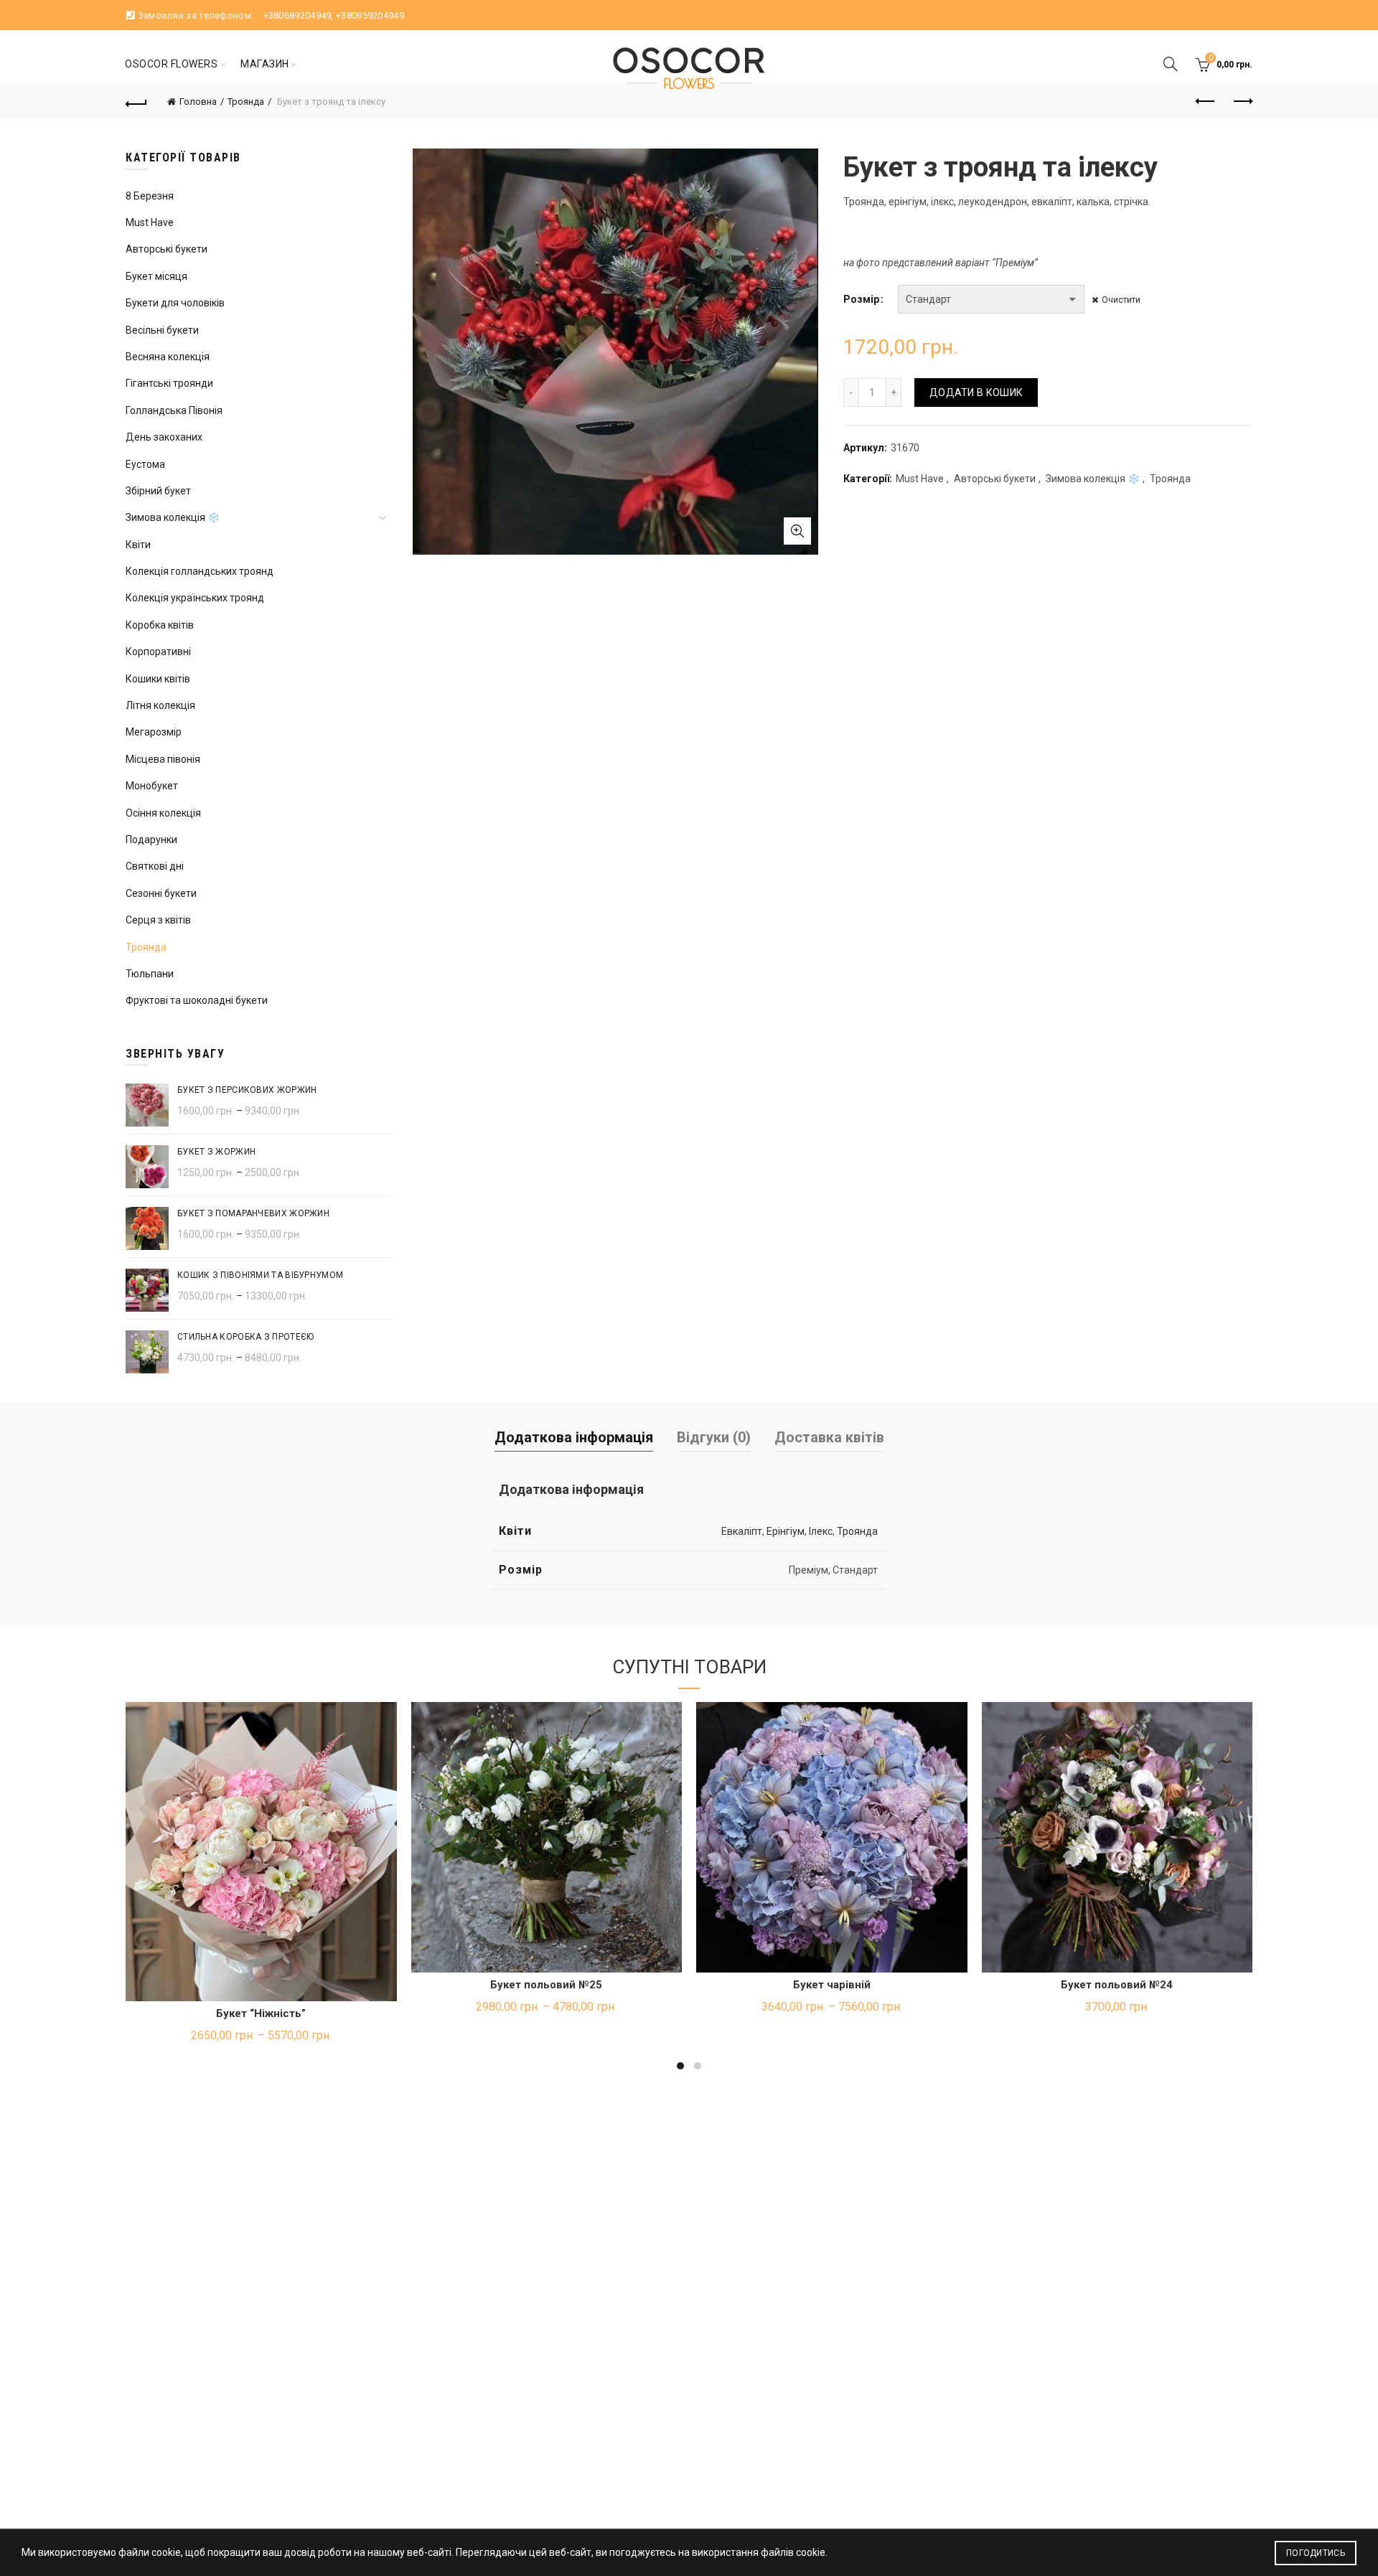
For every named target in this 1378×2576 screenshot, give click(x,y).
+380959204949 (370, 15)
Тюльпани (150, 974)
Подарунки (151, 840)
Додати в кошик (976, 392)
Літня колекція (160, 705)
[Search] (1171, 64)
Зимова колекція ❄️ (1093, 479)
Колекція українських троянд (195, 598)
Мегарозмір (154, 732)
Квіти (138, 545)
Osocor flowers (171, 64)
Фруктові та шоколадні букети (197, 1000)
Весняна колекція (168, 357)
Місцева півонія (163, 759)
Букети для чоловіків (175, 303)
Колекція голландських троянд (200, 571)
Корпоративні (158, 652)
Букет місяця (156, 276)
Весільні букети (162, 330)
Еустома (145, 464)
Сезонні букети (161, 893)
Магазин (265, 64)
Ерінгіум (786, 1531)
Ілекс (821, 1531)
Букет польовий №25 (546, 1985)
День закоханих (164, 437)
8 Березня (150, 196)
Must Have (920, 479)
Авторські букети (995, 479)
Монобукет (152, 786)
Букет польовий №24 (1117, 1985)
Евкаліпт (742, 1531)
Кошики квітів (158, 679)
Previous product (1206, 102)
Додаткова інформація (574, 1437)
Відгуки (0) (714, 1437)
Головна (198, 102)
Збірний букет (158, 491)
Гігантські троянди (169, 383)
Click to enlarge (797, 531)
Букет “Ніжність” (261, 2013)
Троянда (246, 102)
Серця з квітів (158, 920)
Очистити (1121, 300)
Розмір (861, 299)
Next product (1242, 102)
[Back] (136, 102)
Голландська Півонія (174, 410)
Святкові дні (155, 866)
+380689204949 (297, 15)
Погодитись (1316, 2553)
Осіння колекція (163, 813)
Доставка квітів (829, 1437)
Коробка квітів (160, 625)
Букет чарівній (832, 1985)
